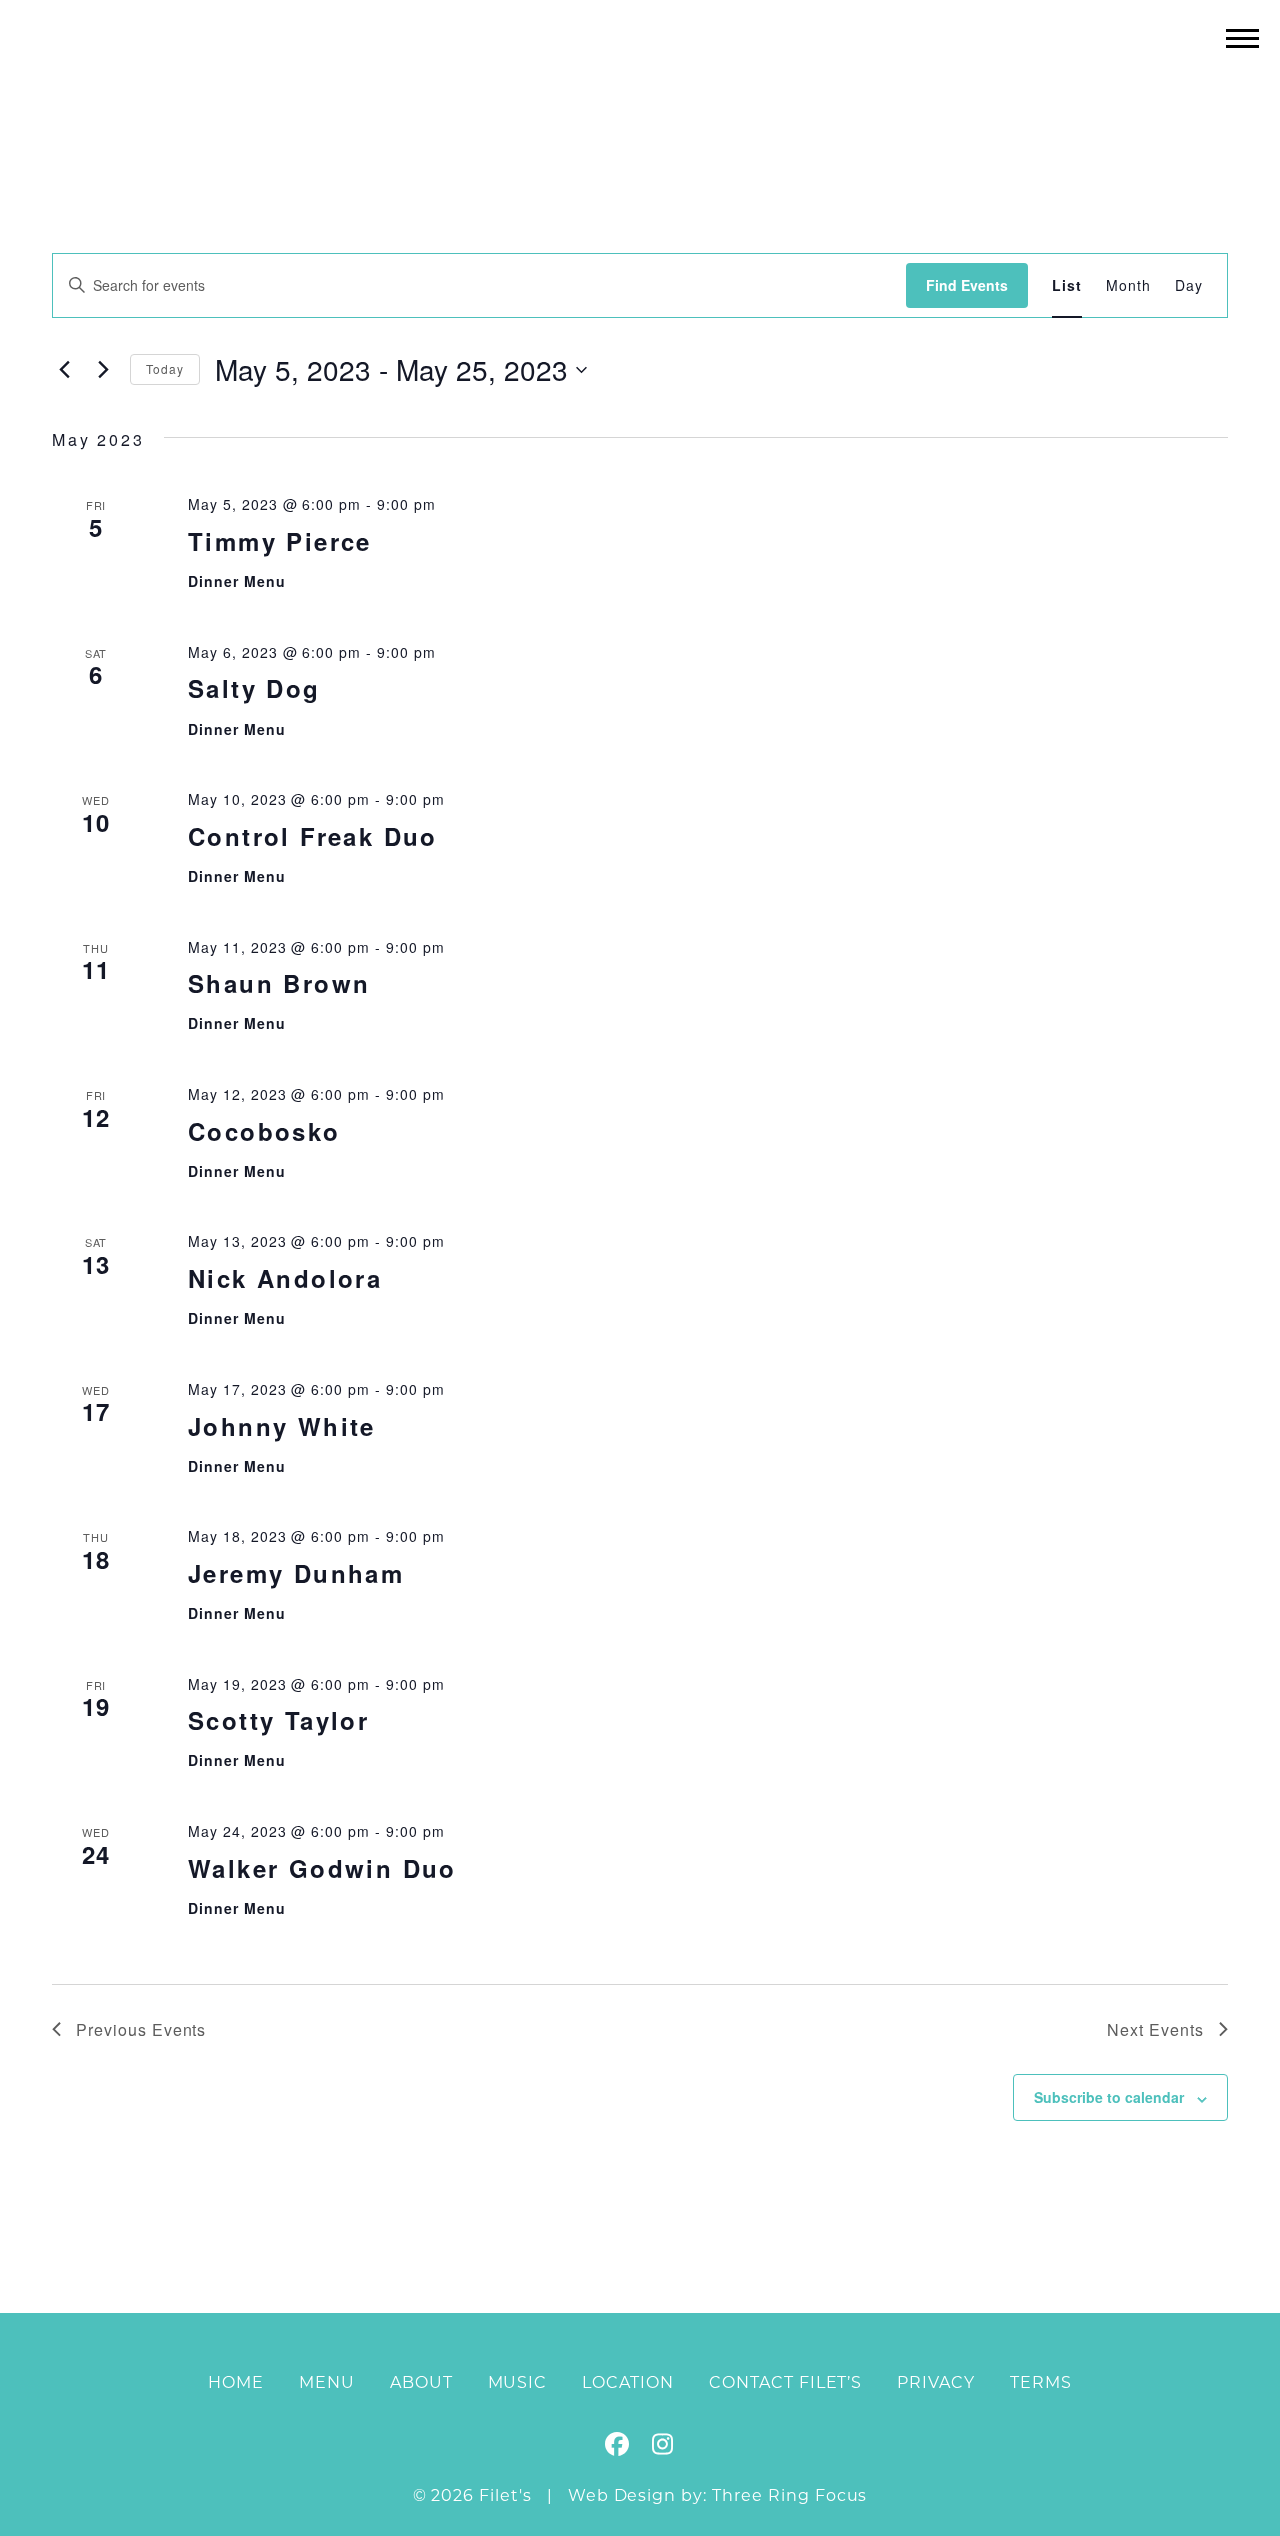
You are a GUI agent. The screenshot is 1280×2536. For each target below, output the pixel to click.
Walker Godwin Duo (322, 1868)
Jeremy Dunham (296, 1573)
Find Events (967, 285)
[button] (1242, 37)
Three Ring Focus (789, 2495)
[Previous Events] (64, 370)
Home (236, 2382)
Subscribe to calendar (1109, 2097)
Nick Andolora (285, 1278)
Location (628, 2382)
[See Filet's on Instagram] (662, 2447)
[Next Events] (103, 370)
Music (518, 2382)
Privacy (936, 2382)
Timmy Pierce (280, 541)
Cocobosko (264, 1131)
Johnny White (282, 1426)
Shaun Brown (279, 983)
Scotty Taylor (278, 1720)
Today (165, 368)
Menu (327, 2382)
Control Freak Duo (313, 836)
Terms (1041, 2382)
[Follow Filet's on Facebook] (618, 2447)
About (421, 2382)
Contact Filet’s (785, 2382)
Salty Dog (254, 688)
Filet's (640, 78)
